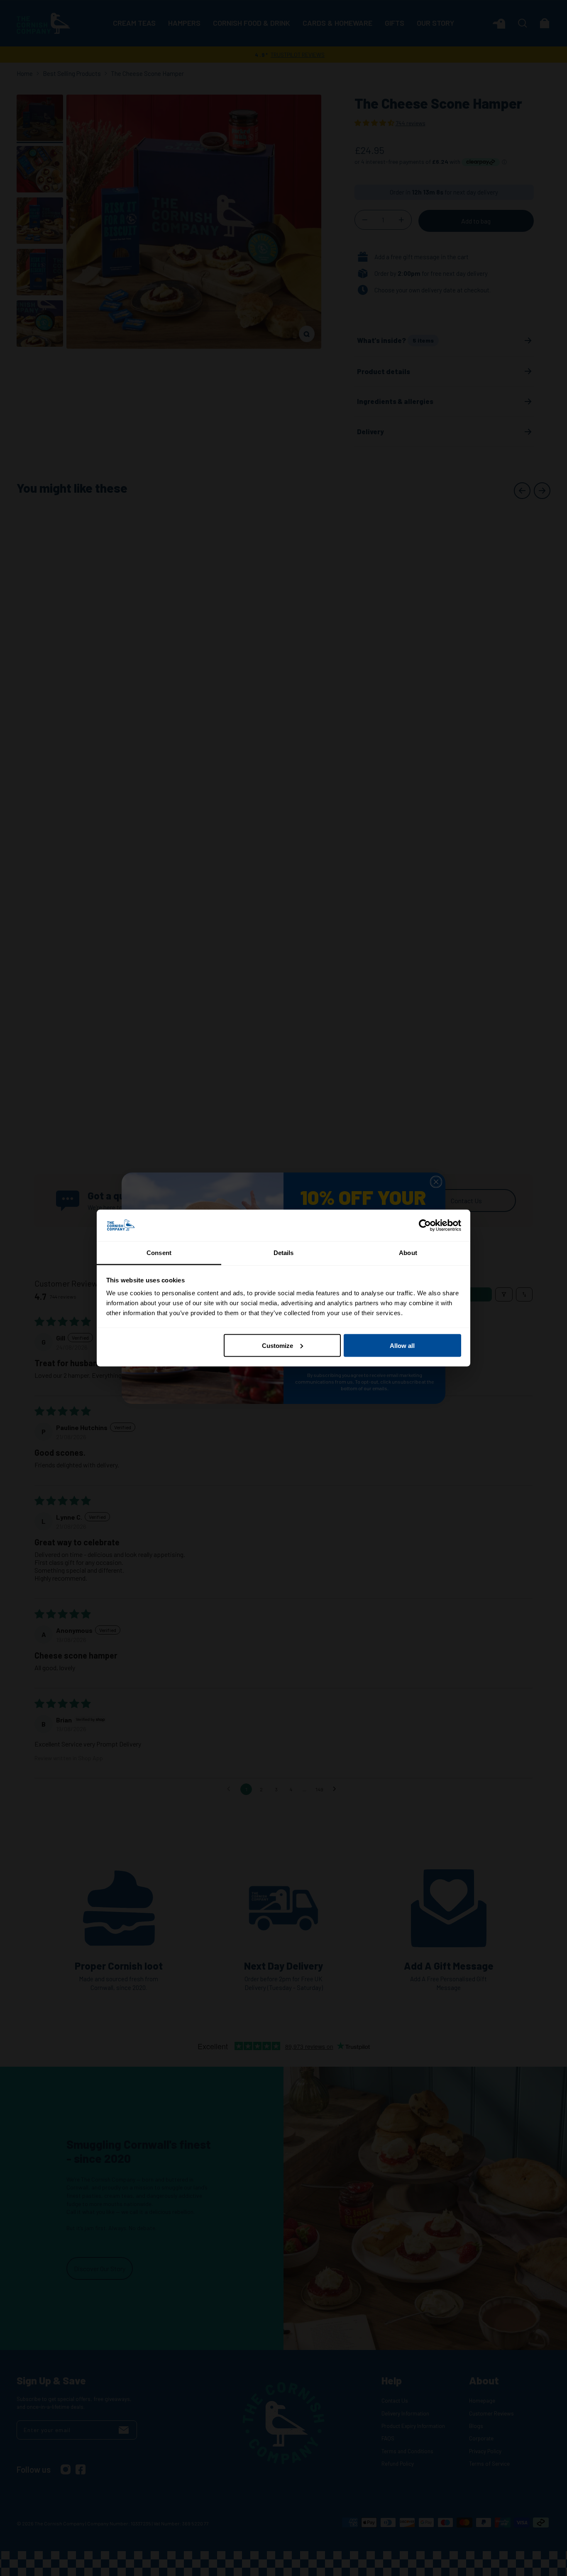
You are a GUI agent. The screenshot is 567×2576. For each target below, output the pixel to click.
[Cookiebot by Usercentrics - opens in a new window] (425, 1226)
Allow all (402, 1345)
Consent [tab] (159, 1253)
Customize (277, 1345)
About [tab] (408, 1253)
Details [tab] (284, 1253)
